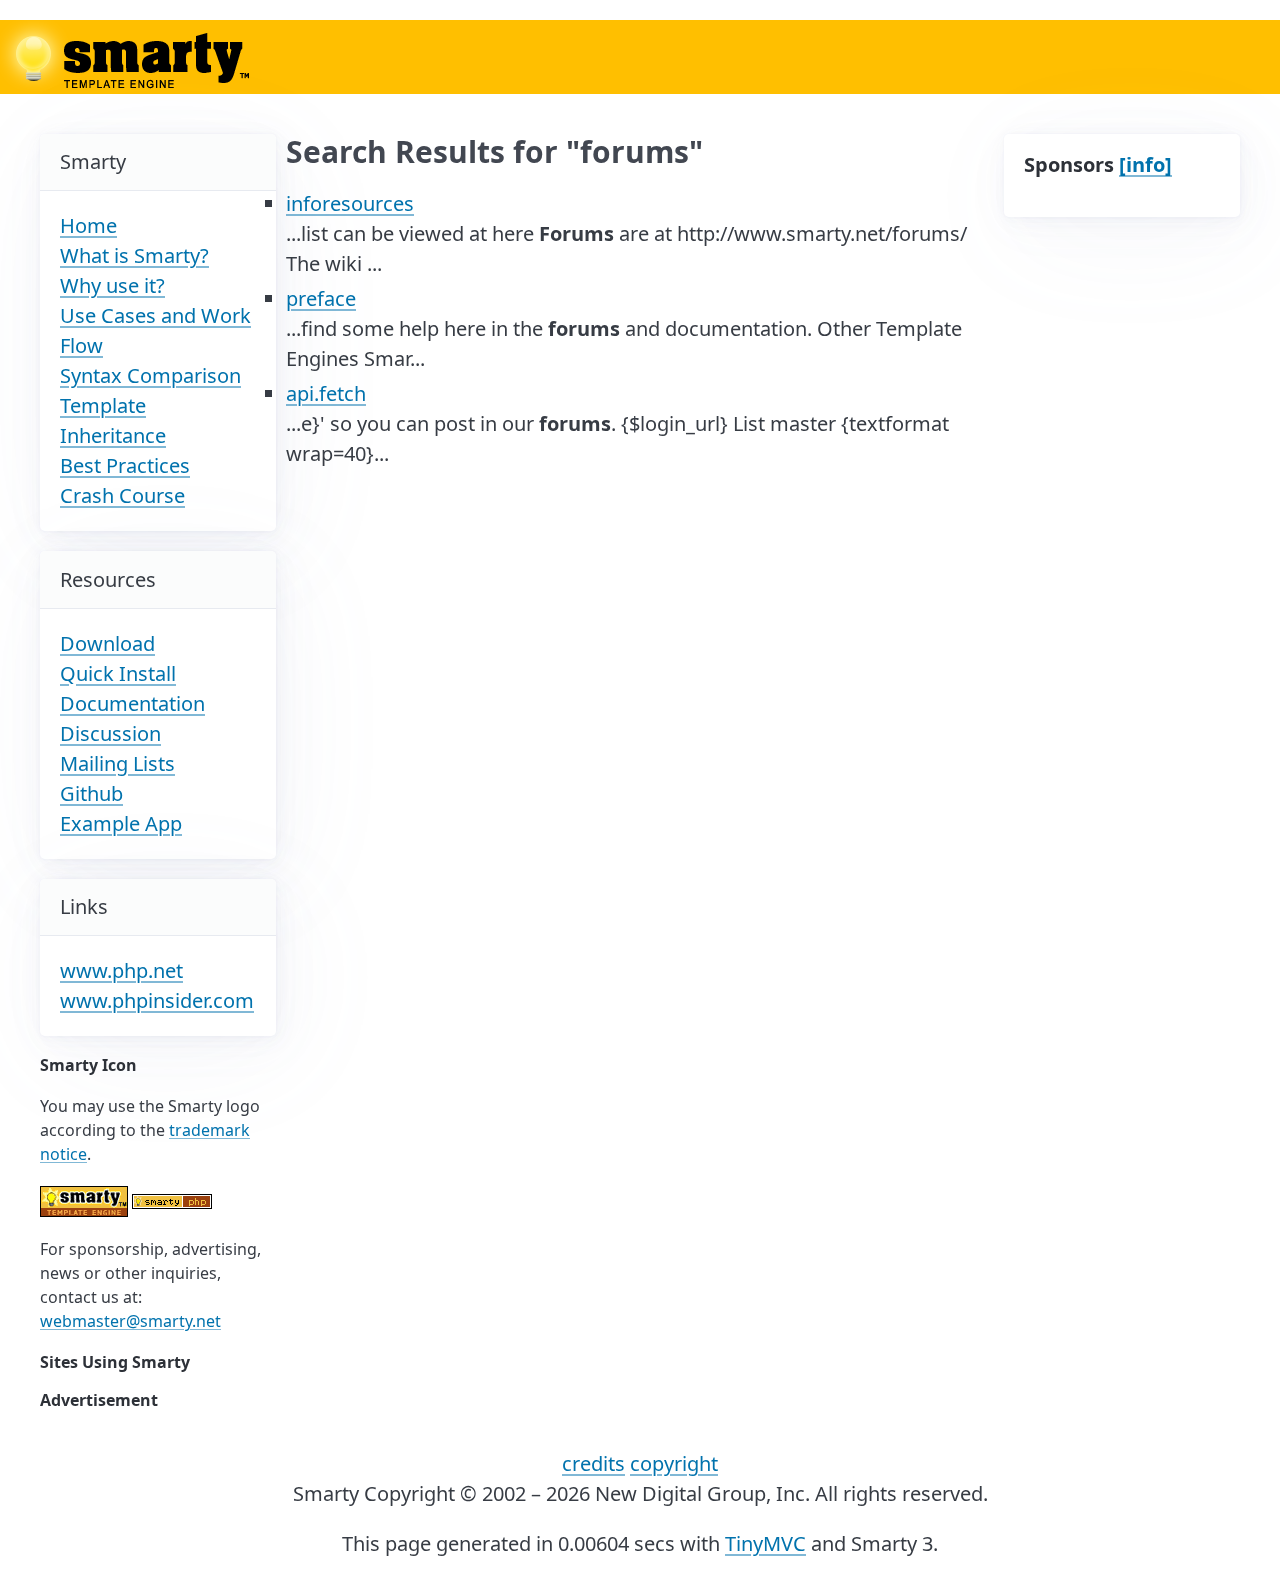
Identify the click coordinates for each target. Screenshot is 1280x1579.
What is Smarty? (134, 255)
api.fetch (326, 393)
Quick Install (118, 673)
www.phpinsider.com (157, 1000)
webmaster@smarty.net (130, 1321)
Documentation (132, 703)
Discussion (110, 733)
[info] (1145, 164)
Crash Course (122, 495)
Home (88, 225)
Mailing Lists (117, 763)
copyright (674, 1463)
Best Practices (125, 465)
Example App (121, 823)
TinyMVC (765, 1543)
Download (107, 643)
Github (91, 793)
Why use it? (112, 285)
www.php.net (121, 970)
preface (321, 298)
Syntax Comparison (150, 375)
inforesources (350, 203)
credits (593, 1463)
